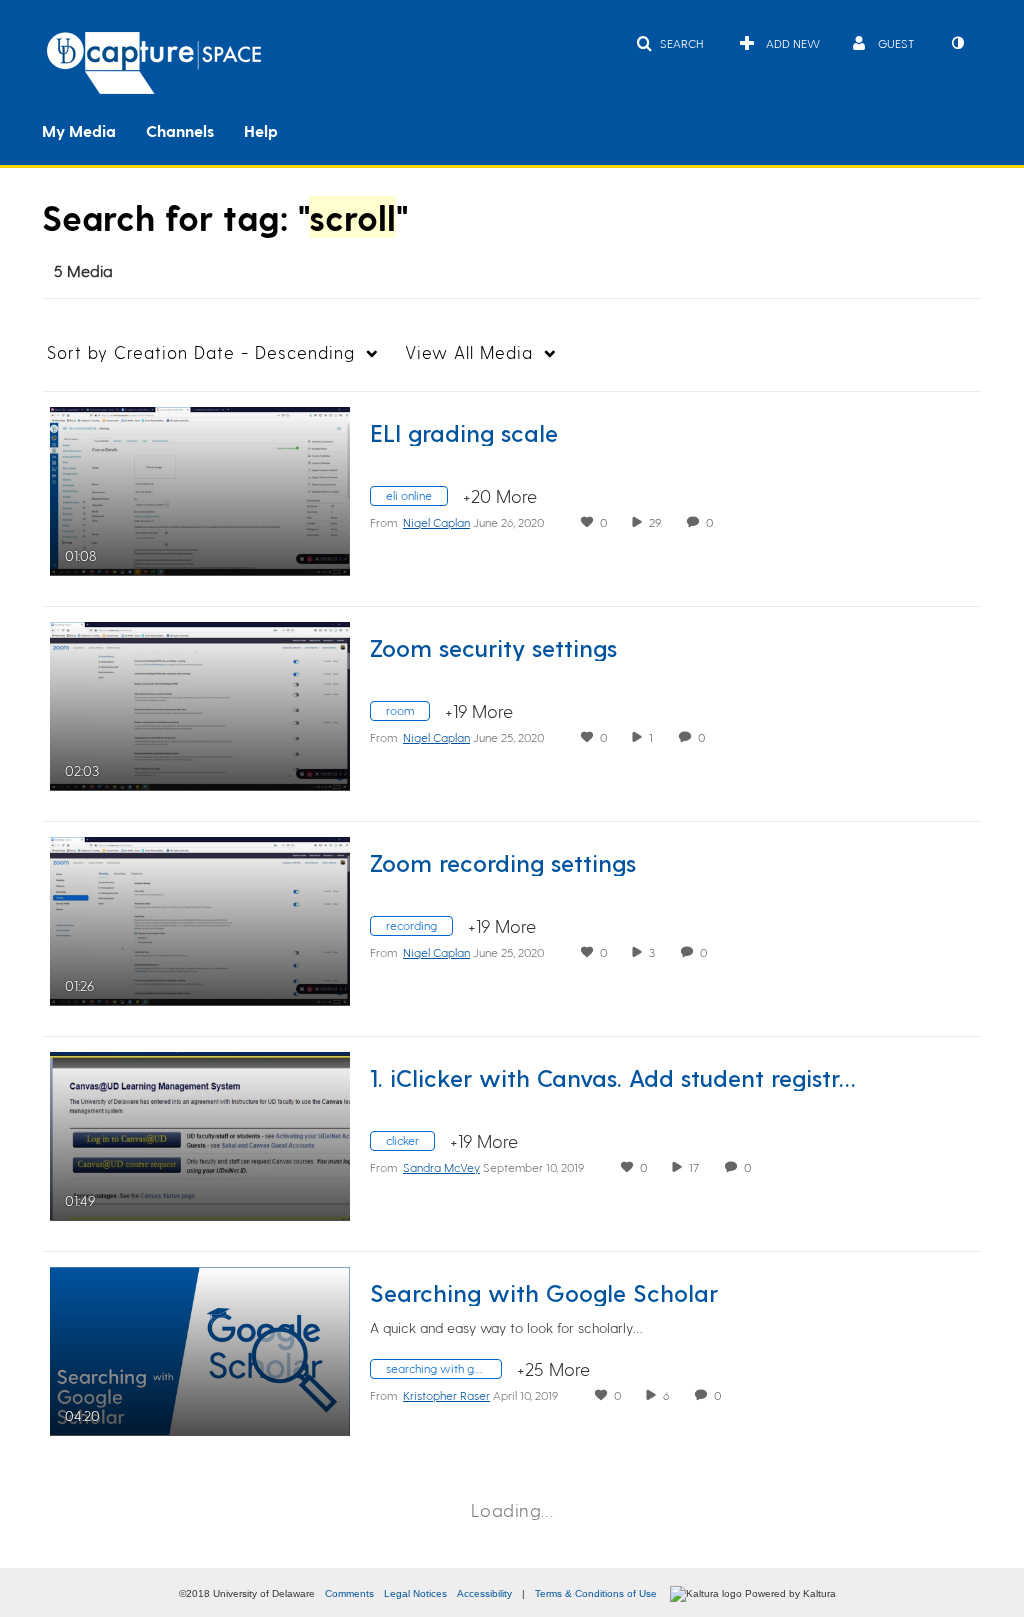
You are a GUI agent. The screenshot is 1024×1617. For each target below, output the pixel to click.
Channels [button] (180, 130)
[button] (669, 43)
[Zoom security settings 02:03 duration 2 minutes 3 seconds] (200, 702)
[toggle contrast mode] (957, 43)
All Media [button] (469, 352)
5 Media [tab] (83, 270)
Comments (349, 1593)
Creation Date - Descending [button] (201, 352)
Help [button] (261, 130)
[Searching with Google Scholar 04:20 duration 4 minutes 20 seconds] (200, 1347)
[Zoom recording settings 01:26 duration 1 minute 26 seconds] (200, 917)
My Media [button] (79, 130)
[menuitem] (94, 129)
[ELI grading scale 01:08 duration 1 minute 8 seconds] (200, 487)
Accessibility (484, 1593)
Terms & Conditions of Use (596, 1593)
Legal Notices (415, 1593)
